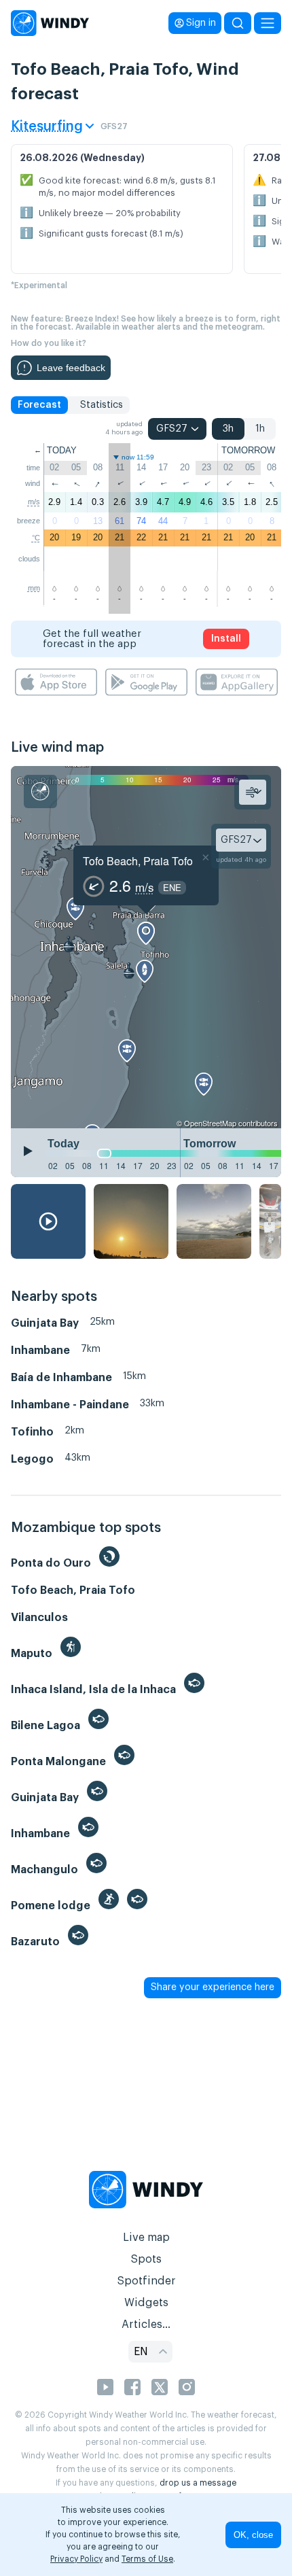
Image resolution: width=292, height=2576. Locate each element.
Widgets (146, 2303)
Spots (146, 2259)
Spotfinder (146, 2281)
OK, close (253, 2535)
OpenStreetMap (210, 1123)
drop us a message (198, 2483)
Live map (146, 2238)
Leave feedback (71, 368)
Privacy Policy (76, 2559)
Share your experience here (213, 1987)
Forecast (39, 405)
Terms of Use (147, 2559)
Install (226, 639)
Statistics (102, 405)
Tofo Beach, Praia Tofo (138, 861)
